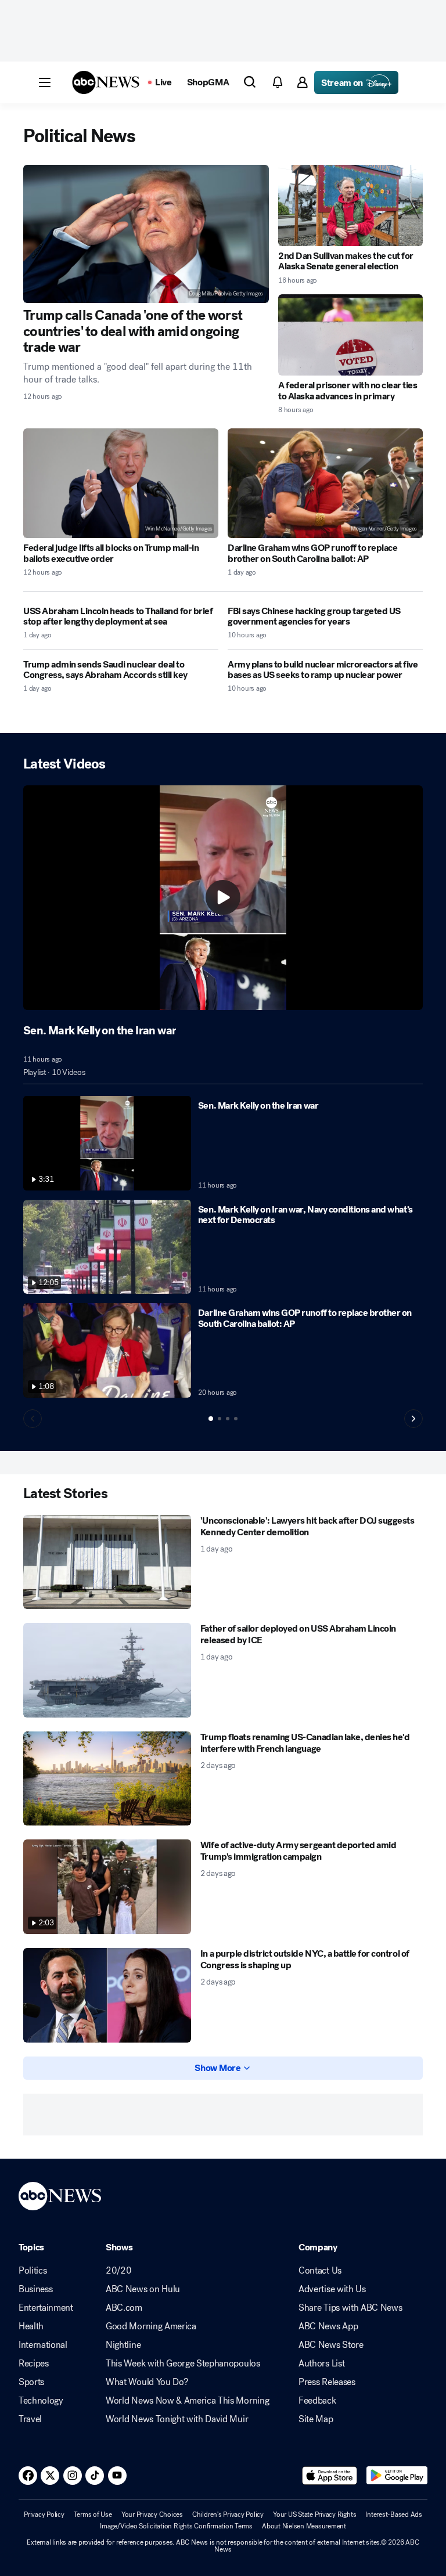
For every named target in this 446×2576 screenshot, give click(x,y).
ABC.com (124, 2308)
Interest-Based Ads (394, 2514)
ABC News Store (331, 2345)
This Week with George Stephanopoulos (183, 2364)
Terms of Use (93, 2514)
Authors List (321, 2364)
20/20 (118, 2271)
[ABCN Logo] (106, 82)
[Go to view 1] (211, 1419)
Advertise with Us (332, 2289)
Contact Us (320, 2271)
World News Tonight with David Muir (177, 2419)
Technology (41, 2401)
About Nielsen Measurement (304, 2526)
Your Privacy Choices (152, 2514)
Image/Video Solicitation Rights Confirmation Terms (176, 2526)
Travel (30, 2419)
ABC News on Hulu (143, 2289)
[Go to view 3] (228, 1419)
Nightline (123, 2345)
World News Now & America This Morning (187, 2401)
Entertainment (46, 2308)
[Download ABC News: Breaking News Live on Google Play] (397, 2476)
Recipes (34, 2364)
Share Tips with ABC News (350, 2308)
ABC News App (328, 2326)
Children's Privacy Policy (228, 2514)
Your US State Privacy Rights (314, 2514)
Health (31, 2326)
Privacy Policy (44, 2514)
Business (35, 2289)
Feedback (317, 2401)
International (43, 2345)
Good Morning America (151, 2326)
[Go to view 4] (236, 1419)
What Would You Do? (147, 2382)
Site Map (316, 2419)
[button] (45, 82)
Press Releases (327, 2382)
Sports (31, 2382)
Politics (33, 2271)
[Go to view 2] (220, 1419)
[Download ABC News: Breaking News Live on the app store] (330, 2476)
